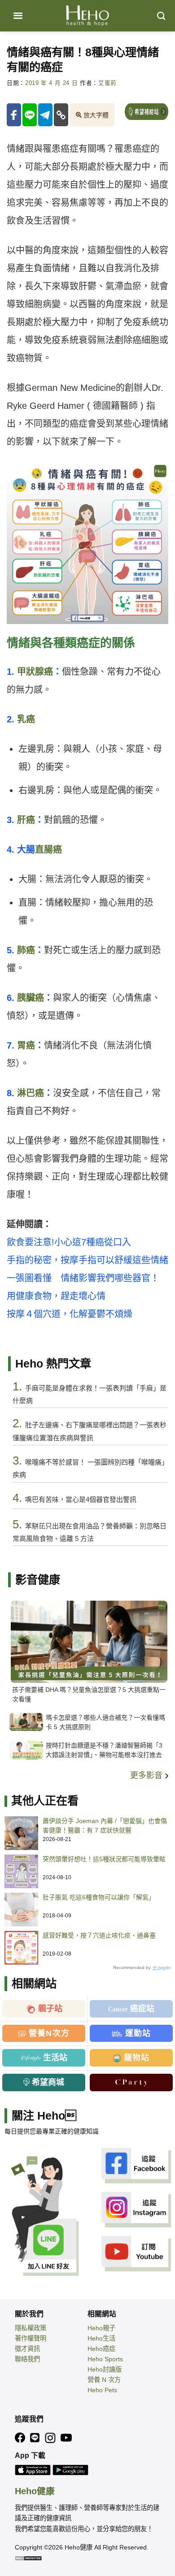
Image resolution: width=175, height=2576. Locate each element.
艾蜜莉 (107, 83)
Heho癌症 (101, 2349)
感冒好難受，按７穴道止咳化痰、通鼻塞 (99, 1935)
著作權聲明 (31, 2338)
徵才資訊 (27, 2349)
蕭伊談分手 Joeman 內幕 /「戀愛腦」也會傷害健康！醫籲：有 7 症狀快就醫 (105, 1826)
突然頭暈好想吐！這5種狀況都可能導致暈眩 (104, 1859)
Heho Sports (105, 2359)
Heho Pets (102, 2390)
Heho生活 (101, 2338)
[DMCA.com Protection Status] (28, 2558)
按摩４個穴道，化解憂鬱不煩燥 (70, 1314)
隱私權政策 (31, 2328)
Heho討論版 (105, 2369)
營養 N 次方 (104, 2380)
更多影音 (147, 1775)
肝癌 (26, 820)
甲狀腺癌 (35, 672)
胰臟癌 (31, 998)
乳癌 (26, 719)
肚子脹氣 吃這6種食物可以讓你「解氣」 (99, 1897)
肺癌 (26, 950)
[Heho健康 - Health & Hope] (87, 16)
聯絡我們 (27, 2359)
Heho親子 (101, 2328)
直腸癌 (48, 850)
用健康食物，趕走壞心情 (56, 1296)
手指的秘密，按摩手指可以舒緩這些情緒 (87, 1260)
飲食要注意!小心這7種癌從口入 (69, 1242)
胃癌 (26, 1045)
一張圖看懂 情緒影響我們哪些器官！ (83, 1278)
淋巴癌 (31, 1093)
